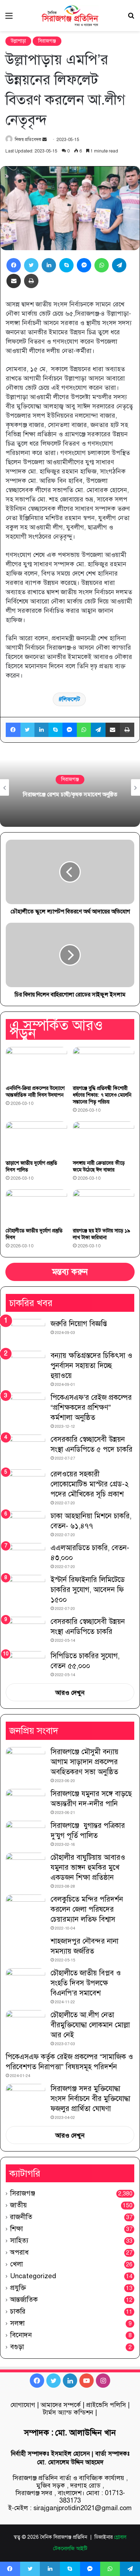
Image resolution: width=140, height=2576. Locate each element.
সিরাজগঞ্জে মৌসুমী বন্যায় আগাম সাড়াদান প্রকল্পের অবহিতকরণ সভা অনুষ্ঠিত (85, 1762)
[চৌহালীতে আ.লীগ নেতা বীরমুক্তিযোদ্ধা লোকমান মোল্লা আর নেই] (25, 2024)
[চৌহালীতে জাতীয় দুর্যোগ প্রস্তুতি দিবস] (36, 1207)
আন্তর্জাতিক (24, 2300)
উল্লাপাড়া (18, 41)
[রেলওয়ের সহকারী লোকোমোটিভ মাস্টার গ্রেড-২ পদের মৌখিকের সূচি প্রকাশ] (25, 1483)
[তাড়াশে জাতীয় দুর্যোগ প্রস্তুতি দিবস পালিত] (36, 1139)
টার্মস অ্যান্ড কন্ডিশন (68, 2412)
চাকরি (18, 2311)
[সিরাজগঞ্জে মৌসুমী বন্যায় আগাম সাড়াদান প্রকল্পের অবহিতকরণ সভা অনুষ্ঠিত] (25, 1760)
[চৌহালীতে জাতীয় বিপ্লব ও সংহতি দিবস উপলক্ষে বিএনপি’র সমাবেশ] (25, 1982)
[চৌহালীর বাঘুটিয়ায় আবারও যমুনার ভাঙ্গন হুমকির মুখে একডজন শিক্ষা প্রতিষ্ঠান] (25, 1866)
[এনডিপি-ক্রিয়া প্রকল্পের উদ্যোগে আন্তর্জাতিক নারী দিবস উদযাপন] (36, 1064)
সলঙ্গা (17, 2323)
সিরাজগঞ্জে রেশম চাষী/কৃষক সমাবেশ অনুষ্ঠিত (70, 795)
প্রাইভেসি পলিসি (106, 2405)
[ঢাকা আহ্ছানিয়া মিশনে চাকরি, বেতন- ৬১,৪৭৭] (25, 1525)
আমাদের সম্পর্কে (61, 2405)
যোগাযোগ (23, 2405)
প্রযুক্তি (18, 2288)
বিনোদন (21, 2335)
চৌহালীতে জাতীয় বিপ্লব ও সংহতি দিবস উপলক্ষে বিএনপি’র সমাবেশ (86, 1983)
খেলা (17, 2264)
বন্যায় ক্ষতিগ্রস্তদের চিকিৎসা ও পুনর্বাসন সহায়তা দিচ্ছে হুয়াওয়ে (92, 1366)
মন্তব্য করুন (70, 1272)
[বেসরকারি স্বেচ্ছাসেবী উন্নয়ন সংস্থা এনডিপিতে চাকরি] (25, 1632)
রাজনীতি (21, 2217)
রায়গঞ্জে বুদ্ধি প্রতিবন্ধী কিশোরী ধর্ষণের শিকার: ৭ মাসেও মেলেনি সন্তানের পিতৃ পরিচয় (102, 1095)
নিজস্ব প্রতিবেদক (28, 140)
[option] (70, 787)
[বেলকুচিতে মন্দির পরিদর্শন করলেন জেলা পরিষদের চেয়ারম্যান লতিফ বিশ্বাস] (25, 1908)
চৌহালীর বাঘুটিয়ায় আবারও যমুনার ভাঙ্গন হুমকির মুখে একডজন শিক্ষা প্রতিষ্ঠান (88, 1867)
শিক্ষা (17, 2229)
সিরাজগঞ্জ (47, 41)
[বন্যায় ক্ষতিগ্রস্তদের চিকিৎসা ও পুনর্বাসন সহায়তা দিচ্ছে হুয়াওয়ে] (25, 1364)
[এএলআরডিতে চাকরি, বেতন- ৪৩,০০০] (25, 1556)
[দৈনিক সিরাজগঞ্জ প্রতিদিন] (70, 16)
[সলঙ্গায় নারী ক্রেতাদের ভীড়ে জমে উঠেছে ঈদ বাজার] (104, 1139)
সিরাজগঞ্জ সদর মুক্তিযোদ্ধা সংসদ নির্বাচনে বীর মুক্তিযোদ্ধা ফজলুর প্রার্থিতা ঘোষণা (90, 2099)
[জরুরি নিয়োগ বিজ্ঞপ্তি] (25, 1332)
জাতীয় (18, 2205)
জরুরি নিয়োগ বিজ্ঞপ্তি (79, 1324)
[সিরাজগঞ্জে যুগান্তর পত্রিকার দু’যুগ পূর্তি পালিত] (25, 1834)
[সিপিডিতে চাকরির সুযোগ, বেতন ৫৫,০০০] (25, 1661)
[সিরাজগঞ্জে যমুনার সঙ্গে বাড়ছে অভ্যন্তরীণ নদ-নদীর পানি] (25, 1802)
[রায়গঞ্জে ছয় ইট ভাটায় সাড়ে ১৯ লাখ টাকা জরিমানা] (104, 1207)
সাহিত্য (19, 2240)
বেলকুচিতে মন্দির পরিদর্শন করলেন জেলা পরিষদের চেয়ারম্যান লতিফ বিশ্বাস (87, 1909)
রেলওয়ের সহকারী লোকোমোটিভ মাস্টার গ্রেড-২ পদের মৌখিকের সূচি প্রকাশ (90, 1484)
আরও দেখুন (70, 1693)
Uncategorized (33, 2276)
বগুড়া (17, 2347)
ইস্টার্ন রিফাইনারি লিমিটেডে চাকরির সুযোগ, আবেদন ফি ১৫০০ (88, 1590)
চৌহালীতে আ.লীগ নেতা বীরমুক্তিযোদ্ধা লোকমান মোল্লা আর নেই (90, 2025)
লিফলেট (71, 699)
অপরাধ (19, 2252)
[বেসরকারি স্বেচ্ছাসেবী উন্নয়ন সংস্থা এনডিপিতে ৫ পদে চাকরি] (25, 1449)
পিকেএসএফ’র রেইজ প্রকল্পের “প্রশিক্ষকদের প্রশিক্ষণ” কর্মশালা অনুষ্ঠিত (91, 1408)
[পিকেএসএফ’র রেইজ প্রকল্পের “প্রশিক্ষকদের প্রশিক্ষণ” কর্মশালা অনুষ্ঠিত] (25, 1406)
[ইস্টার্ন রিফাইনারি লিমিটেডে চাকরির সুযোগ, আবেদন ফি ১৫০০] (25, 1588)
